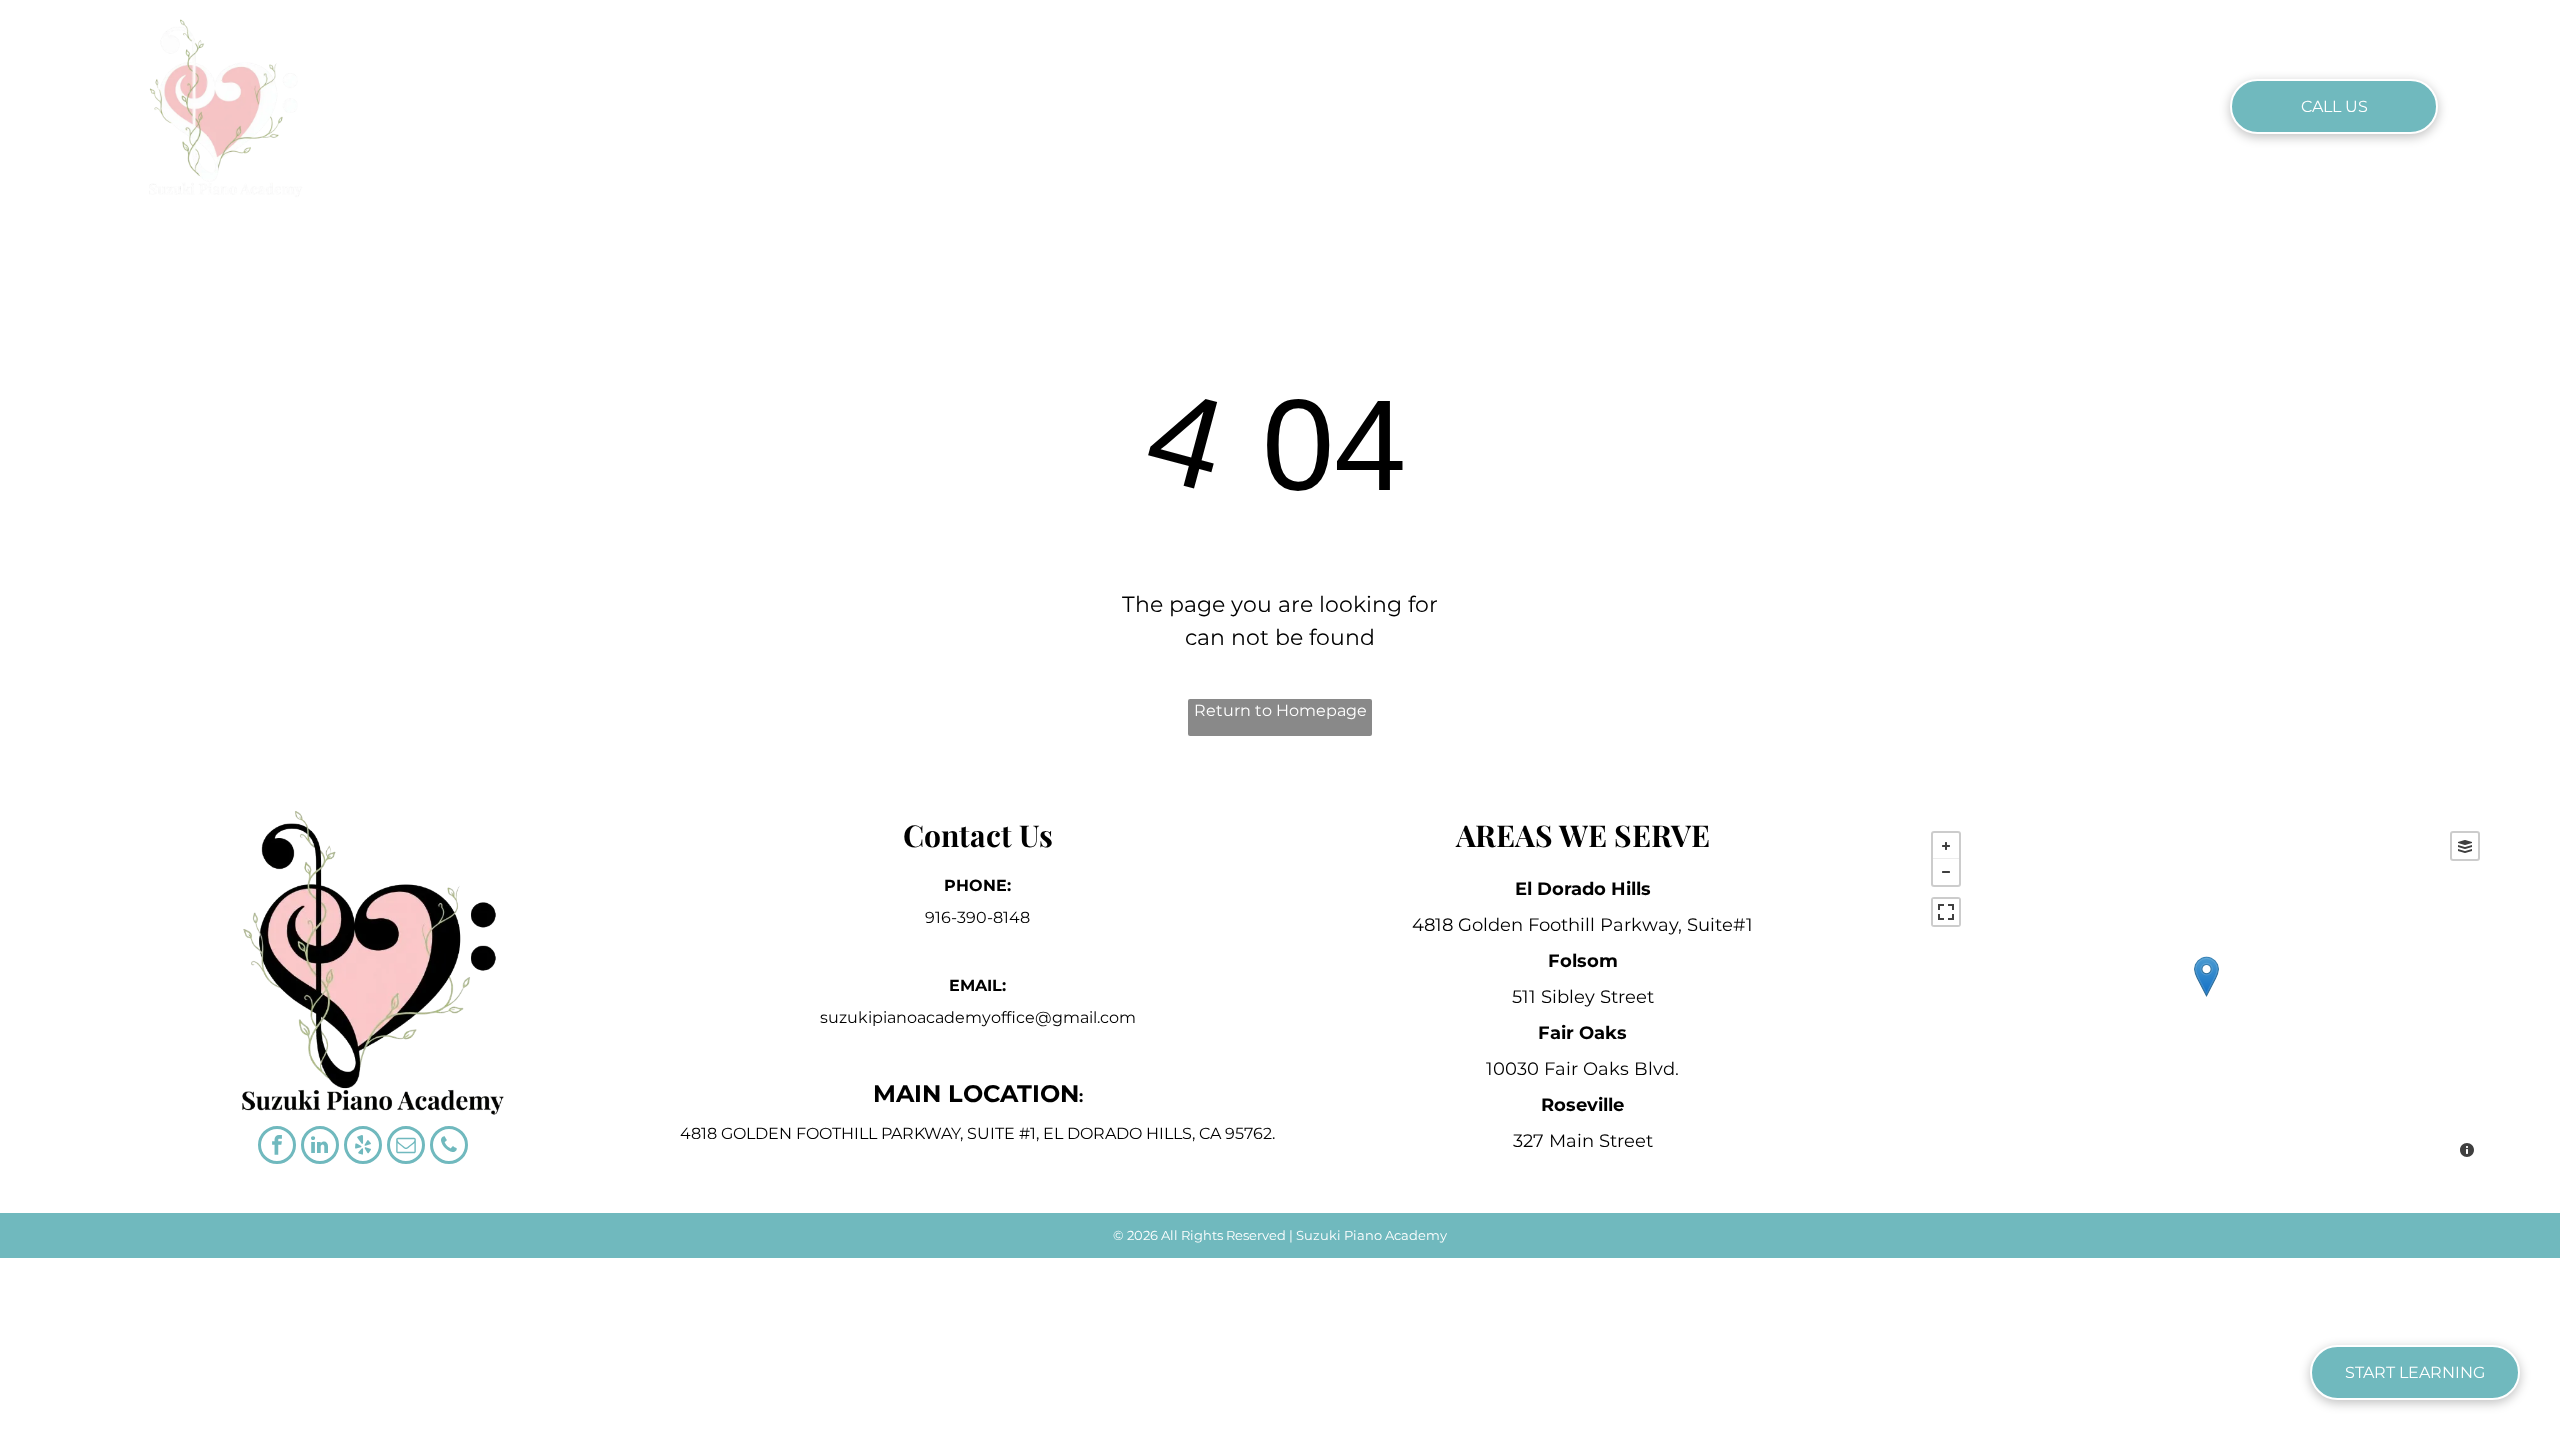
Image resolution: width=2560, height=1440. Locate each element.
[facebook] (277, 1147)
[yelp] (363, 1147)
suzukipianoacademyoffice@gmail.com (978, 1017)
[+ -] (2205, 997)
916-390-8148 (977, 917)
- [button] (1946, 872)
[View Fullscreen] (1946, 912)
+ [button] (1946, 846)
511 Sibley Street (1583, 997)
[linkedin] (320, 1147)
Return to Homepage (1280, 710)
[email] (406, 1147)
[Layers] (2465, 846)
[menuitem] (961, 105)
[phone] (449, 1147)
